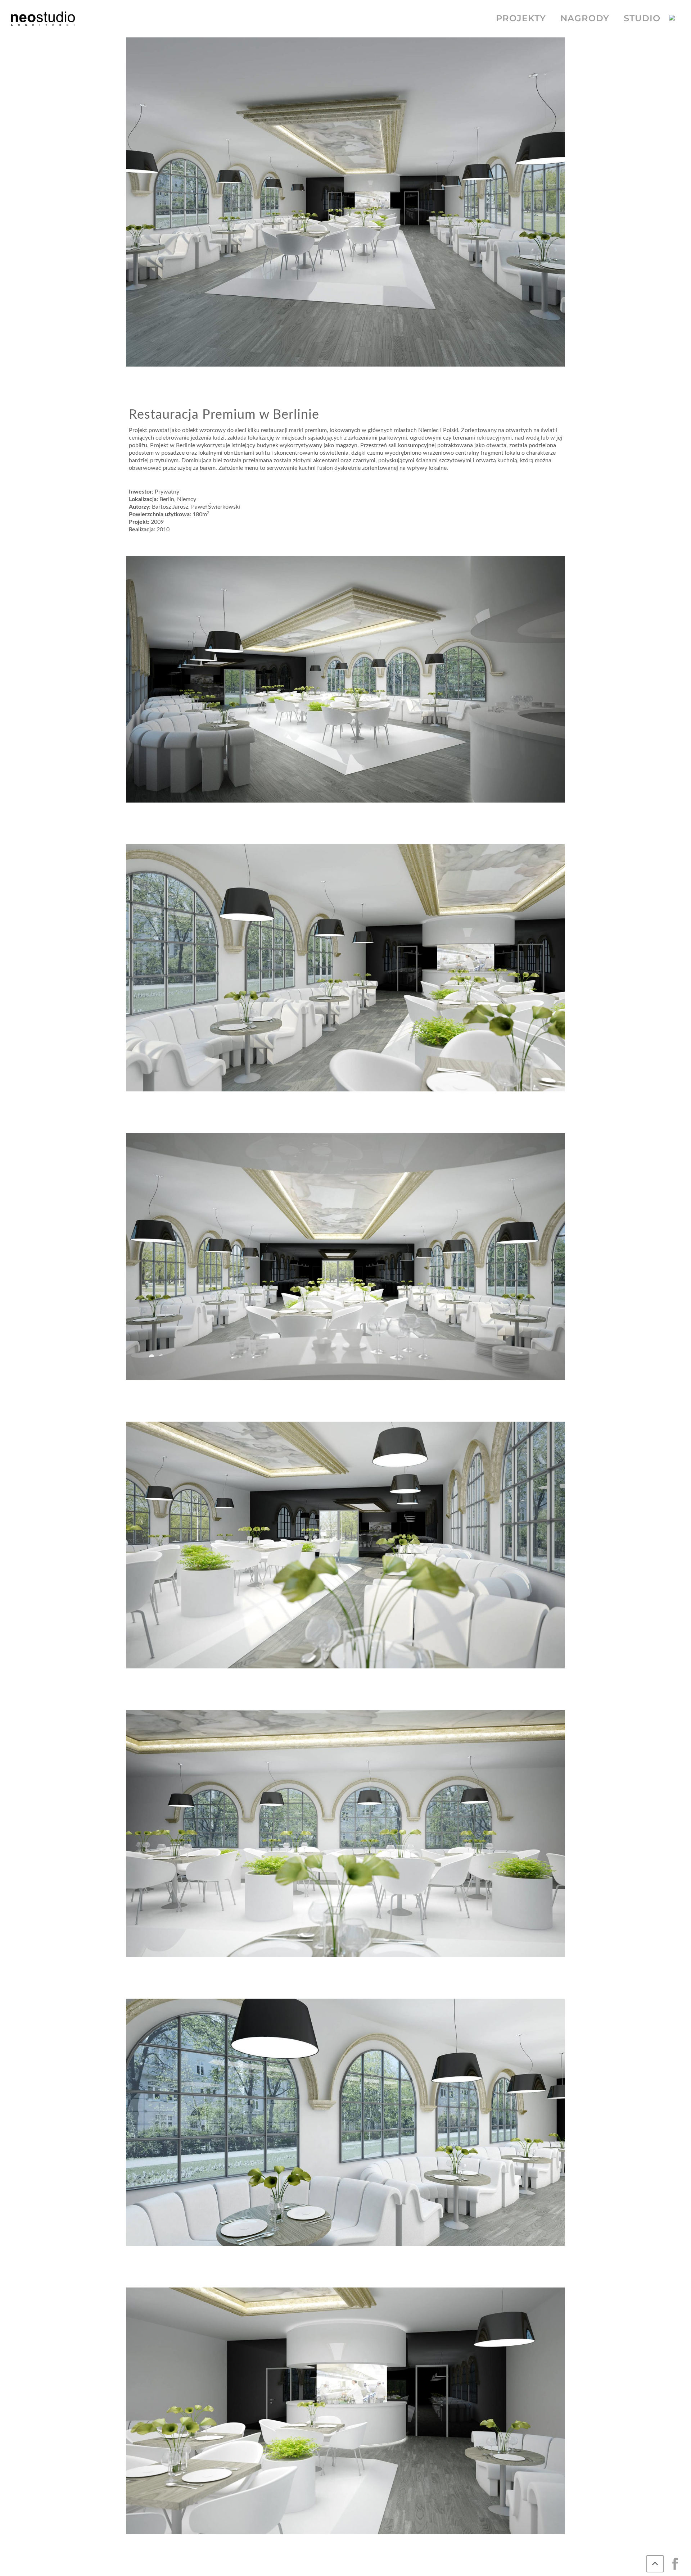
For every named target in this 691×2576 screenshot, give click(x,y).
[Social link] (675, 2564)
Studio (642, 18)
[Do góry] (655, 2564)
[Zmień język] (675, 19)
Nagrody (585, 18)
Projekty (521, 18)
